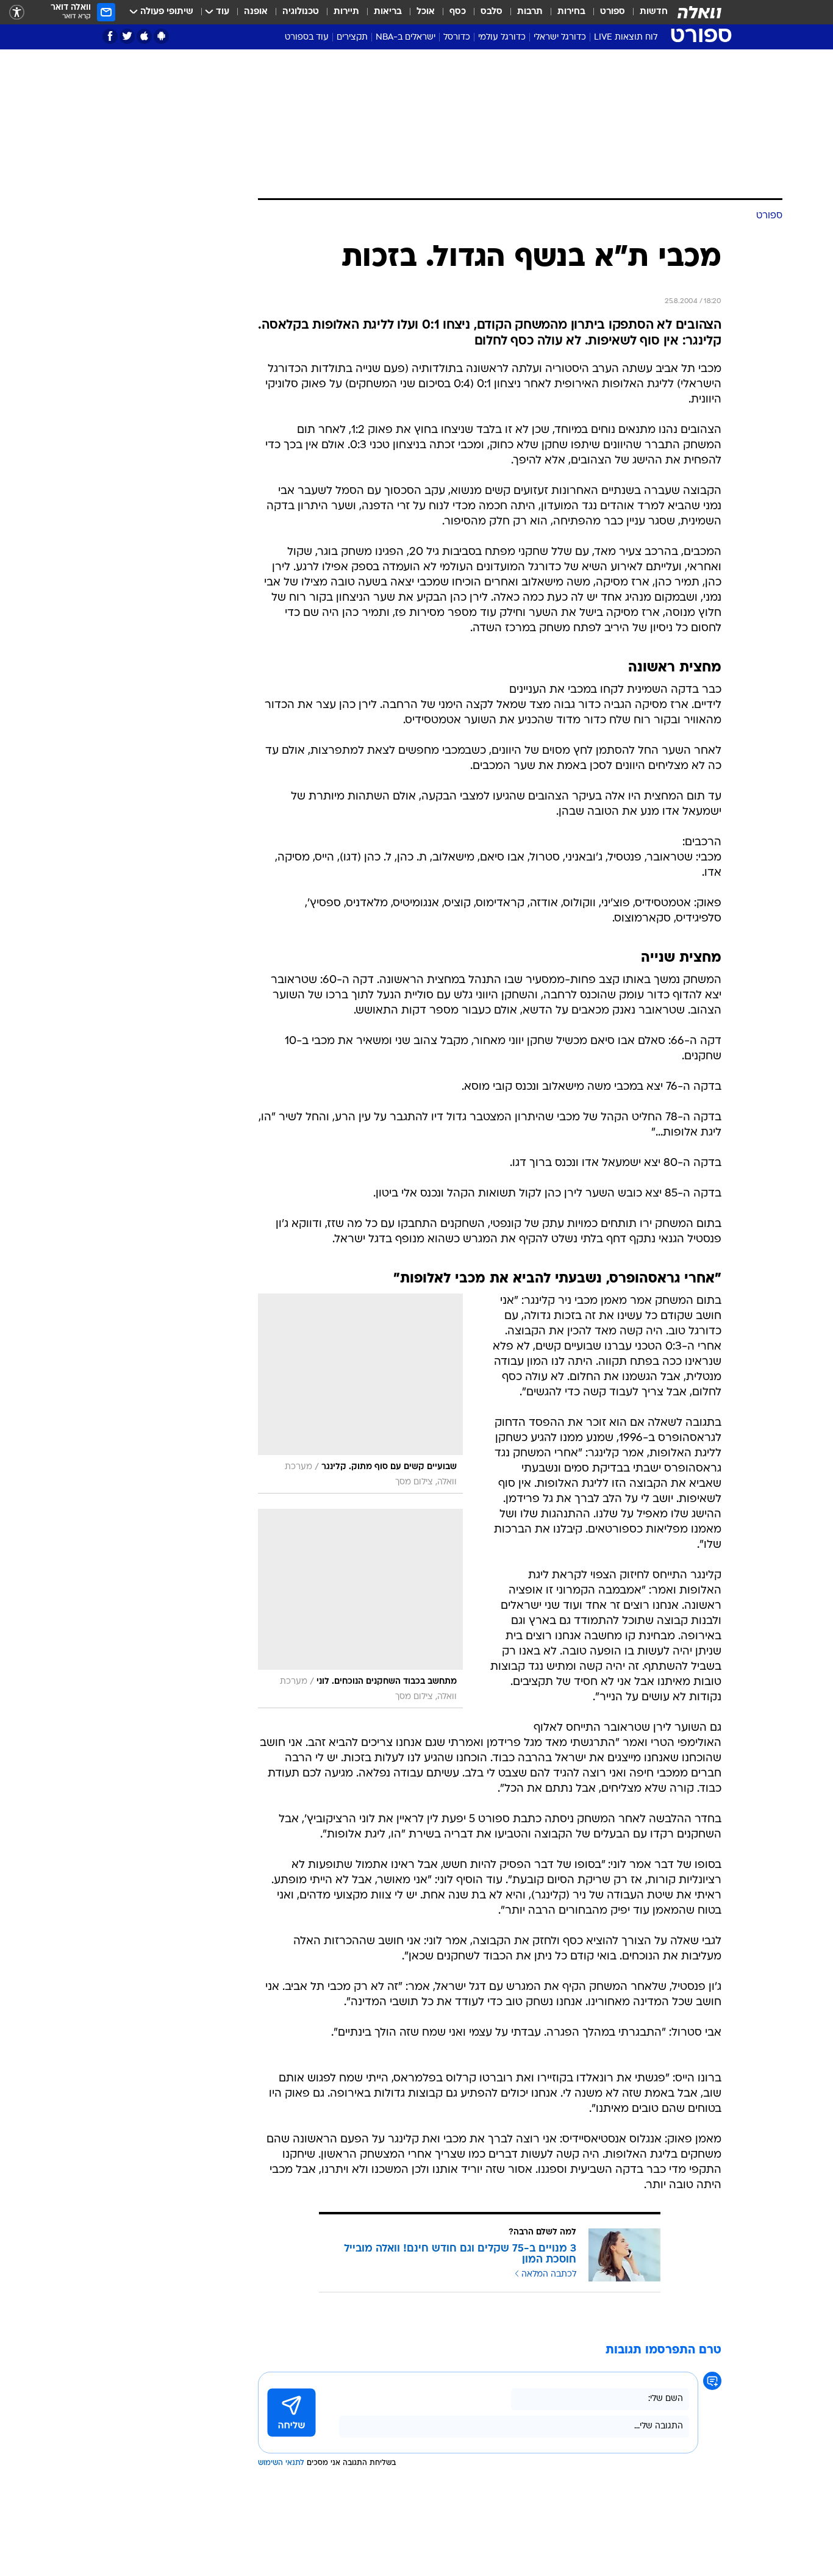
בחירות (571, 12)
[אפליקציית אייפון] (144, 36)
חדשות (654, 12)
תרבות (530, 12)
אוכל (426, 12)
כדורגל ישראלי (560, 38)
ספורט (613, 12)
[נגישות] (17, 13)
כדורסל (457, 38)
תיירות (346, 12)
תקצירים (352, 38)
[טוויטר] (127, 36)
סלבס (492, 12)
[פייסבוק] (110, 36)
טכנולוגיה (301, 12)
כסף (458, 12)
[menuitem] (646, 12)
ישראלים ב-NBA (406, 38)
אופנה (256, 12)
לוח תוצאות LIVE (626, 38)
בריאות (388, 12)
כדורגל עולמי (502, 38)
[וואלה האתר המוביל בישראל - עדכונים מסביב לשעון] (699, 12)
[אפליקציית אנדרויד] (161, 36)
